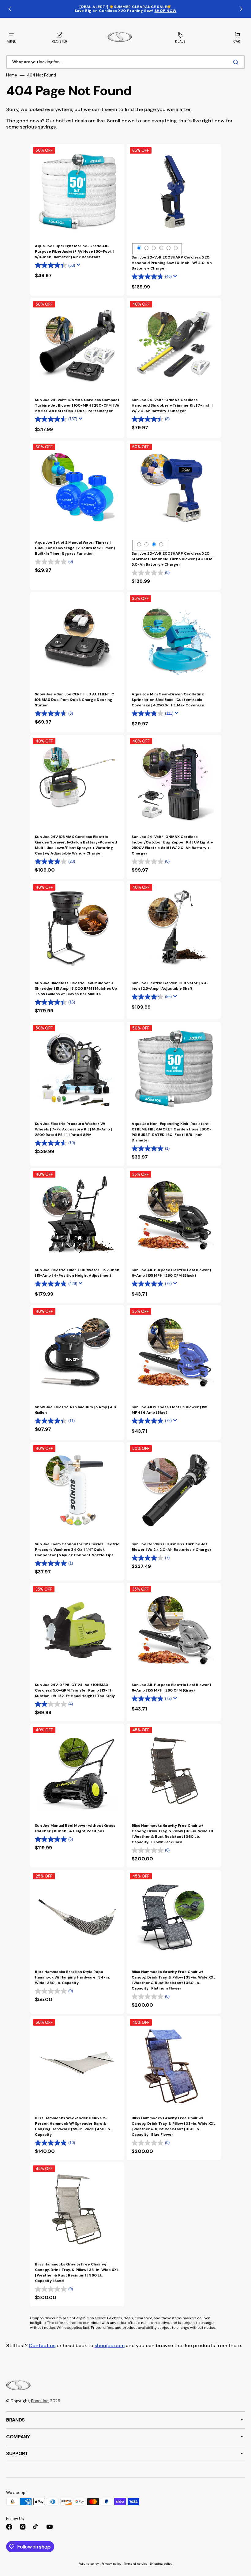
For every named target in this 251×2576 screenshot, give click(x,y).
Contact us (42, 2345)
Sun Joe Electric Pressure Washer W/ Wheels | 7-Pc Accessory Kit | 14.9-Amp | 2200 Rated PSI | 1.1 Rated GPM (73, 1129)
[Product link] (77, 220)
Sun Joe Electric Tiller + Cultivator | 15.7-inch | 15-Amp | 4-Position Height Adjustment (77, 1273)
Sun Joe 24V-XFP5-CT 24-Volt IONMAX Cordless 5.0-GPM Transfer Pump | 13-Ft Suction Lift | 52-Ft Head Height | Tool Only (75, 1690)
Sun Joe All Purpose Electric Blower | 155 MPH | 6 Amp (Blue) (169, 1410)
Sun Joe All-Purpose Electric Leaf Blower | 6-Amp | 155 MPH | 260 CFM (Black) (171, 1273)
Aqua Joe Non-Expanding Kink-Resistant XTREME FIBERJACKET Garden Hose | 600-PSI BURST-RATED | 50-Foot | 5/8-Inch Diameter (172, 1132)
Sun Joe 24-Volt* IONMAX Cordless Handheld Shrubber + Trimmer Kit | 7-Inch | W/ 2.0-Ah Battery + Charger (172, 405)
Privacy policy (111, 2564)
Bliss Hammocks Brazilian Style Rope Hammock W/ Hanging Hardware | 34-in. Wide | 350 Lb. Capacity (72, 1977)
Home (12, 75)
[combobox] (125, 62)
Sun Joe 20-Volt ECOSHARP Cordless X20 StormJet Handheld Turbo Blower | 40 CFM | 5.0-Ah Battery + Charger (173, 559)
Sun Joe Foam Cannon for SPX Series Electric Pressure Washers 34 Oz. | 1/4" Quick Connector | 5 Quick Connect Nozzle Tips (77, 1550)
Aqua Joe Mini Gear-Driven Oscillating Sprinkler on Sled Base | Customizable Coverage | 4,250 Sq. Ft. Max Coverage (168, 700)
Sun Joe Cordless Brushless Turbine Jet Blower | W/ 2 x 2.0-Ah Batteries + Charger (172, 1547)
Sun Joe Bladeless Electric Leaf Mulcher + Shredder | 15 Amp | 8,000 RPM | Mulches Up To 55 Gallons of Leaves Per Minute (76, 988)
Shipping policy (161, 2564)
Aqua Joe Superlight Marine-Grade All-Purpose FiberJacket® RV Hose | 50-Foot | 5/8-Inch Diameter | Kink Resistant (74, 251)
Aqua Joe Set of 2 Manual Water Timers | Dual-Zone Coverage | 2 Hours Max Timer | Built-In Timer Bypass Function (75, 548)
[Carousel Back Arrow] (10, 9)
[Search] (237, 62)
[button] (12, 37)
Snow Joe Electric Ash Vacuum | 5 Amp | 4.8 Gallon (75, 1410)
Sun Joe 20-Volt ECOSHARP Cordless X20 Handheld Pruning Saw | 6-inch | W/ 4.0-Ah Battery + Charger (172, 263)
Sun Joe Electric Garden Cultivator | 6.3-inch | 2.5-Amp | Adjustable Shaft (170, 986)
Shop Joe (40, 2401)
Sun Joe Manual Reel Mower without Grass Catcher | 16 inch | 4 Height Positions (75, 1828)
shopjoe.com (110, 2345)
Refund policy (89, 2564)
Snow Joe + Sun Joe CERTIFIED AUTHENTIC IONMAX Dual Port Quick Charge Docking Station (75, 700)
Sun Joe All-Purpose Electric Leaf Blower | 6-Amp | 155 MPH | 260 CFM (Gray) (171, 1688)
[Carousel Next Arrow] (241, 9)
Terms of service (136, 2564)
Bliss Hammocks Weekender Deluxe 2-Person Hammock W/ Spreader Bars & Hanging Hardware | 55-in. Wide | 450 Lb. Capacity (73, 2126)
